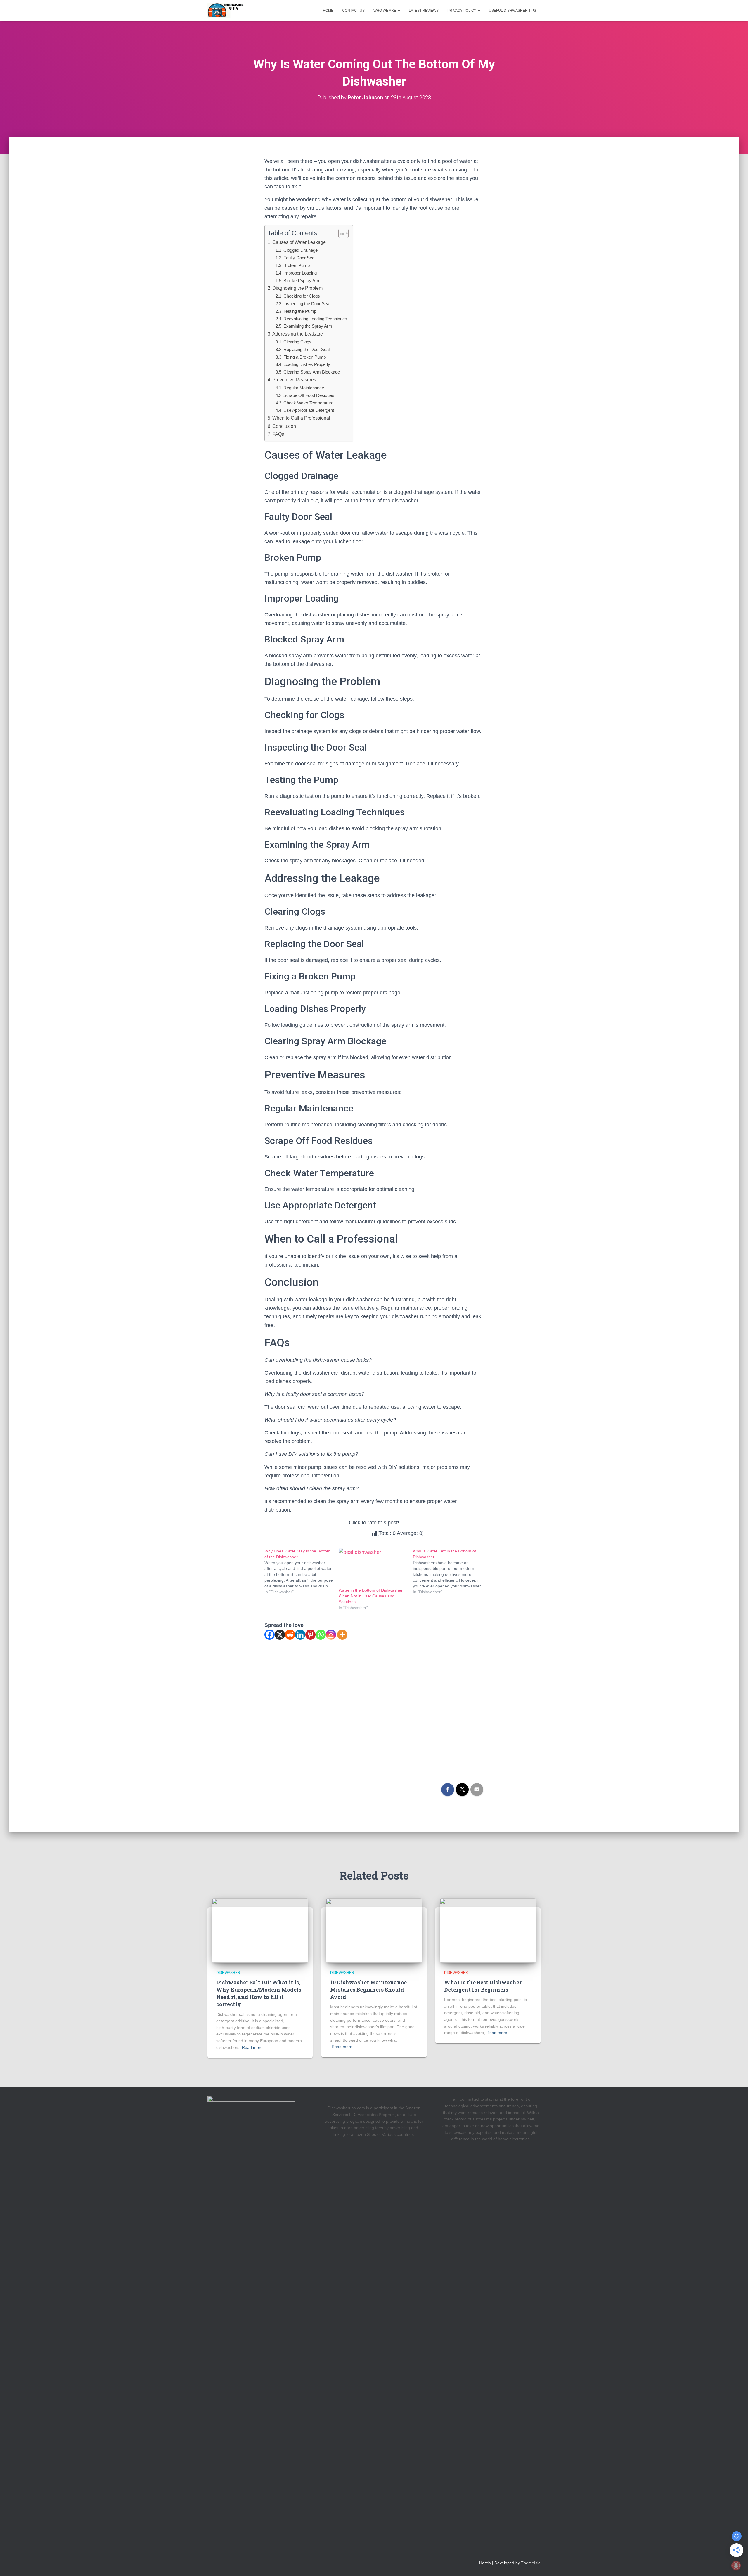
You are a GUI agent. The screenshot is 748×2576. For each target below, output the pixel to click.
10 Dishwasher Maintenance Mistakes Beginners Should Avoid (368, 1990)
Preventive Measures (294, 380)
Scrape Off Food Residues (309, 395)
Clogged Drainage (301, 250)
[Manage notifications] (736, 2565)
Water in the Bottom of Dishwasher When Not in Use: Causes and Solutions (371, 1596)
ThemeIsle (531, 2563)
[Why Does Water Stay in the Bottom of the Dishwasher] (302, 1571)
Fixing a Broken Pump (305, 357)
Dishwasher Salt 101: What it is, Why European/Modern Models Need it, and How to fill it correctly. (259, 1993)
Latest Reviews (424, 11)
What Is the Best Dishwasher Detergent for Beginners (483, 1986)
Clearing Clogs (297, 342)
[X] (280, 1635)
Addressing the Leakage (298, 334)
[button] (399, 11)
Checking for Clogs (302, 296)
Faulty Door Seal (299, 258)
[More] (342, 1635)
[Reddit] (290, 1635)
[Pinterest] (310, 1635)
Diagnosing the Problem (297, 288)
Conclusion (284, 426)
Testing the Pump (300, 311)
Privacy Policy (462, 11)
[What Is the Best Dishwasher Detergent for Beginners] (488, 1930)
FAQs (278, 434)
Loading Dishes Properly (307, 364)
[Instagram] (331, 1635)
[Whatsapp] (321, 1635)
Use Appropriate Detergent (309, 410)
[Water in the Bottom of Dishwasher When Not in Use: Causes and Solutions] (373, 1568)
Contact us (353, 11)
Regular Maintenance (304, 388)
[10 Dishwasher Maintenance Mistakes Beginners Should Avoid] (374, 1930)
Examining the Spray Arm (308, 326)
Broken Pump (297, 265)
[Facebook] (270, 1635)
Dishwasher (228, 1973)
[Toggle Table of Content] (341, 233)
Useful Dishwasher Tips (512, 11)
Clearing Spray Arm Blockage (312, 372)
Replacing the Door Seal (307, 349)
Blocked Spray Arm (302, 280)
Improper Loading (300, 273)
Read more (252, 2047)
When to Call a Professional (301, 418)
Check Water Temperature (308, 403)
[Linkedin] (300, 1635)
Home (328, 11)
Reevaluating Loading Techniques (315, 319)
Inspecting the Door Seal (307, 304)
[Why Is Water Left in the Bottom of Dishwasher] (450, 1571)
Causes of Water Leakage (299, 242)
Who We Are (385, 11)
